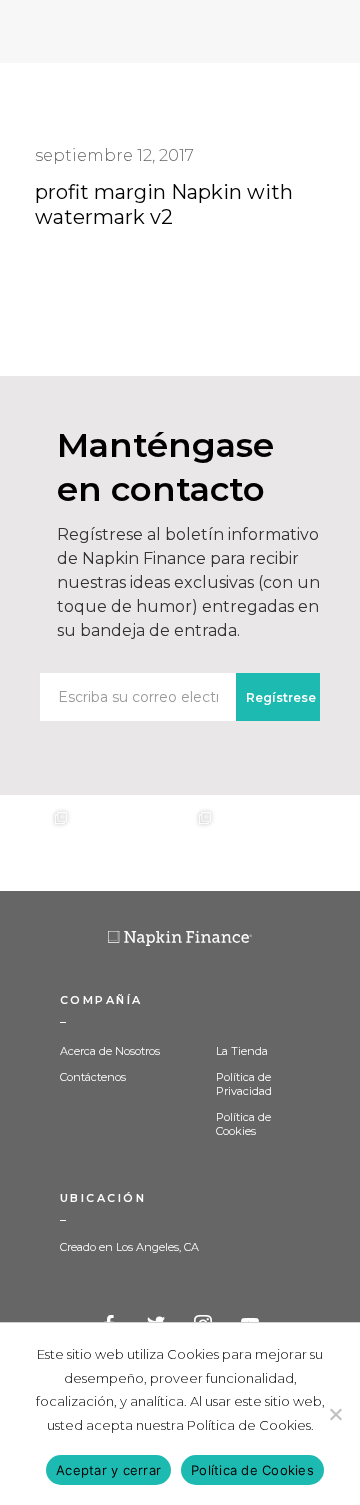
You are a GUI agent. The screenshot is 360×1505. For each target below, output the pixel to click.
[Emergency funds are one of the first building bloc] (252, 843)
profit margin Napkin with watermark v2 (164, 204)
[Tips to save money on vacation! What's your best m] (180, 843)
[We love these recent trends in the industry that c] (36, 843)
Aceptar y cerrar (108, 1470)
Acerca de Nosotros (110, 1051)
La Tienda (242, 1051)
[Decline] (335, 1414)
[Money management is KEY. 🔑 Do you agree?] (324, 843)
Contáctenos (93, 1077)
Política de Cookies (243, 1124)
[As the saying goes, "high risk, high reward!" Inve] (108, 843)
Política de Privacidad (244, 1084)
